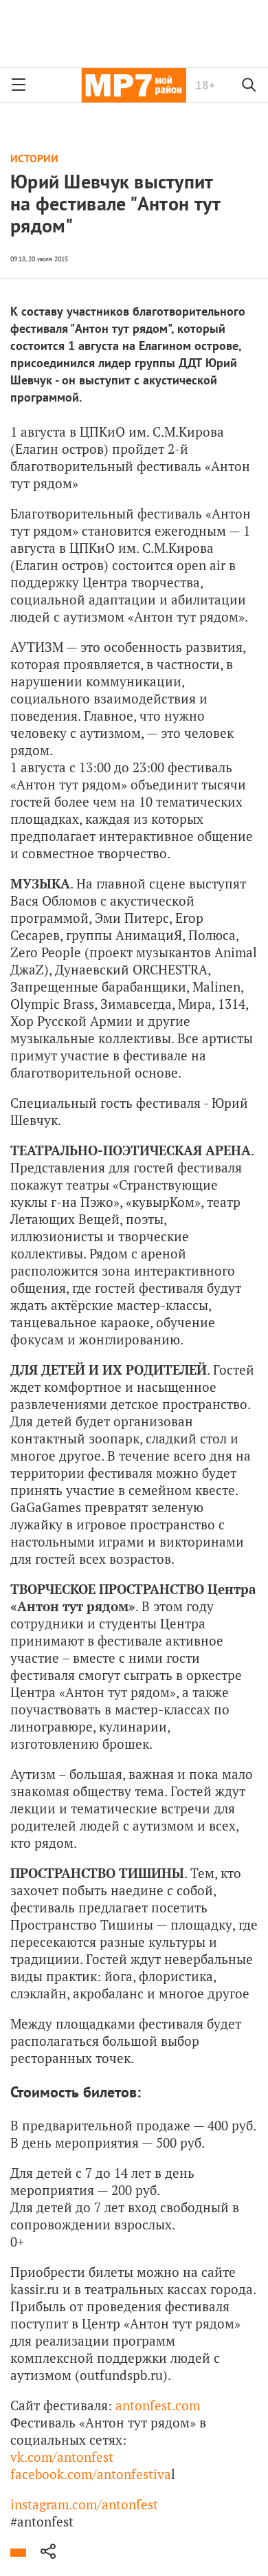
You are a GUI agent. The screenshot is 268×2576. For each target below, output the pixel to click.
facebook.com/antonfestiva (91, 2474)
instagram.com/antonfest (84, 2504)
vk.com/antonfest (62, 2457)
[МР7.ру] (134, 85)
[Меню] (19, 85)
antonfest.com (158, 2405)
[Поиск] (249, 85)
